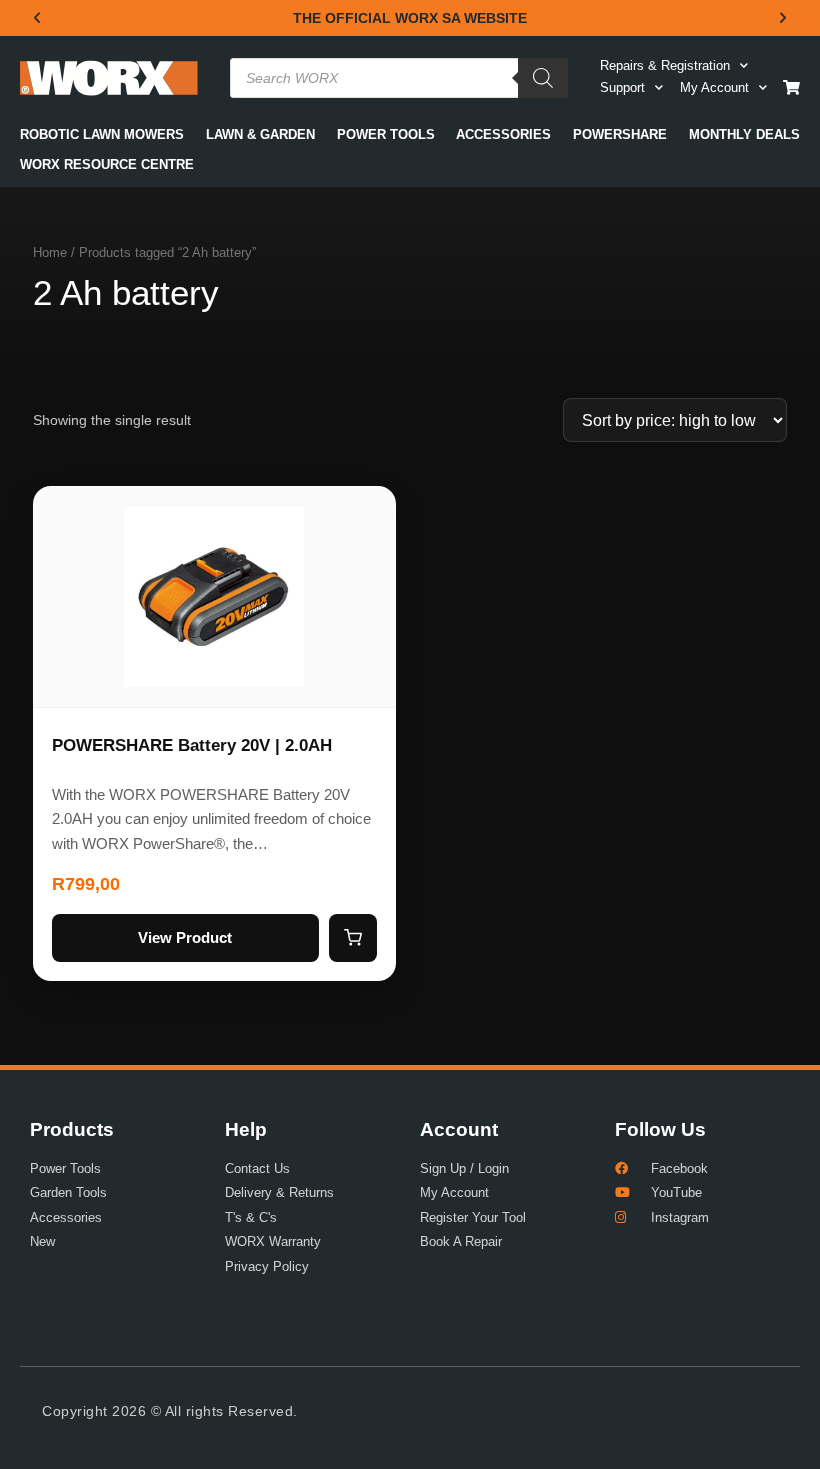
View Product (185, 937)
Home (50, 252)
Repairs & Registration (665, 65)
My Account (714, 87)
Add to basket (353, 938)
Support (622, 87)
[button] (37, 18)
